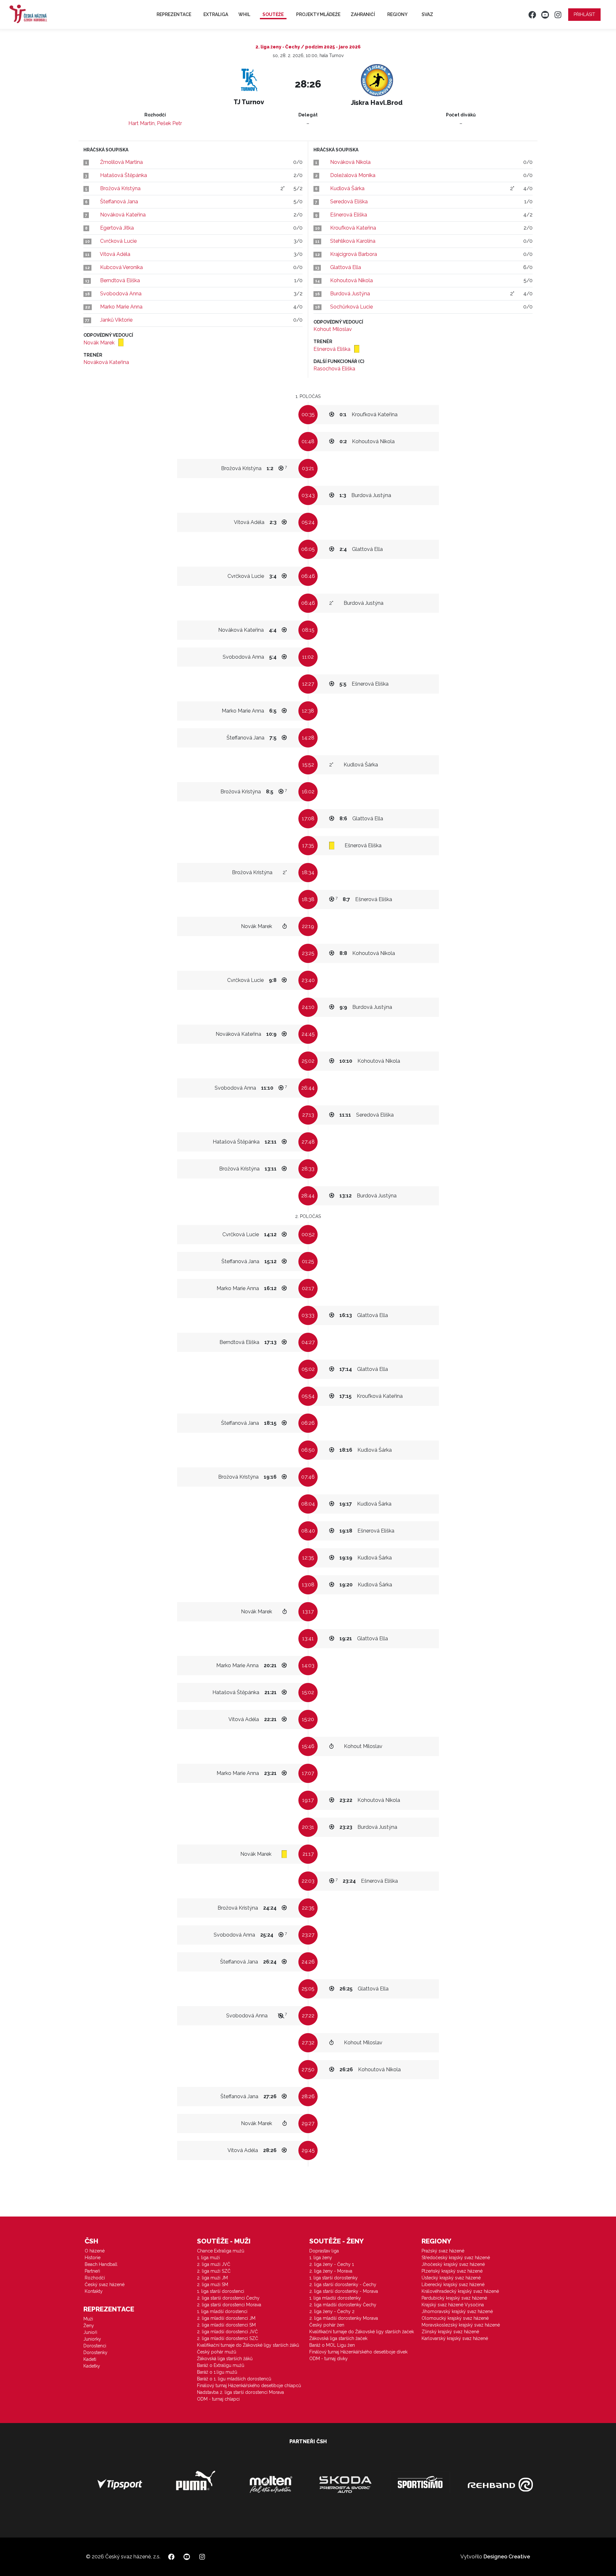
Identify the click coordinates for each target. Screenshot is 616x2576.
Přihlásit (584, 14)
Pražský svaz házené (443, 2251)
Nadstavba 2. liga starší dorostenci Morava (240, 2392)
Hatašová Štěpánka (124, 175)
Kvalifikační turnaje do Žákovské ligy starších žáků (248, 2345)
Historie (93, 2258)
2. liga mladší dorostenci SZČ (228, 2338)
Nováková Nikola (350, 162)
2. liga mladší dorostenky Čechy (343, 2305)
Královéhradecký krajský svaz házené (460, 2291)
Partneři (92, 2271)
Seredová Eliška (349, 202)
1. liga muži (208, 2258)
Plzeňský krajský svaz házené (452, 2271)
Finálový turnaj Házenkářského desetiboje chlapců (249, 2386)
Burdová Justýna (350, 294)
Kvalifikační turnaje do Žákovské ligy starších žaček (362, 2332)
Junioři (90, 2332)
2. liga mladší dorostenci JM (226, 2318)
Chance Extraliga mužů (221, 2251)
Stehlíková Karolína (353, 241)
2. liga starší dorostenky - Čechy (343, 2285)
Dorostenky (95, 2352)
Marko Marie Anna (121, 307)
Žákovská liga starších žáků (225, 2359)
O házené (95, 2251)
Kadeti (90, 2359)
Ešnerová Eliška (349, 215)
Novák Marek (100, 343)
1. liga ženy (321, 2258)
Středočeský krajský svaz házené (456, 2258)
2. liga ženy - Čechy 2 (332, 2311)
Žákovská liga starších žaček (338, 2338)
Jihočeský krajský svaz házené (453, 2264)
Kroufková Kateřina (353, 228)
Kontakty (94, 2291)
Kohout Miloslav (333, 329)
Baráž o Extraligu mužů (221, 2365)
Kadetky (92, 2366)
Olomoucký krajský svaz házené (455, 2318)
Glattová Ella (346, 267)
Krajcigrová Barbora (354, 254)
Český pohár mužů (217, 2352)
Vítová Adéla (115, 254)
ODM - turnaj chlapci (218, 2399)
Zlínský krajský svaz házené (450, 2332)
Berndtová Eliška (120, 280)
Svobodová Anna (121, 294)
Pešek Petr (169, 123)
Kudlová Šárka (347, 188)
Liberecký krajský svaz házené (453, 2285)
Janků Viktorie (116, 320)
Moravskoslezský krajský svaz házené (461, 2325)
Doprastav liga (324, 2251)
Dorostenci (95, 2346)
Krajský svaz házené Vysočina (453, 2305)
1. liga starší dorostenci (221, 2291)
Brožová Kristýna (120, 188)
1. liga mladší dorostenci (222, 2311)
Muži (88, 2319)
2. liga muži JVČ (214, 2264)
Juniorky (92, 2339)
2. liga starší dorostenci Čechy (228, 2298)
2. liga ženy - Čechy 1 (332, 2264)
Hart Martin (141, 123)
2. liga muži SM (213, 2285)
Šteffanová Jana (119, 202)
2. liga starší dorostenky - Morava (344, 2291)
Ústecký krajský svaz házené (451, 2278)
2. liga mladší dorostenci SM (226, 2325)
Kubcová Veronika (121, 267)
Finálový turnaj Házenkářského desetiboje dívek (358, 2352)
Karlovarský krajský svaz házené (455, 2338)
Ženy (89, 2326)
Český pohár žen (327, 2325)
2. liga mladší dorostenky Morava (344, 2318)
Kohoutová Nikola (351, 280)
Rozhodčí (95, 2278)
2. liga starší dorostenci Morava (229, 2305)
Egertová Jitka (117, 228)
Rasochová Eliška (334, 369)
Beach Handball (101, 2264)
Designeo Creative (507, 2557)
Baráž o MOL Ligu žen (332, 2345)
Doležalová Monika (353, 175)
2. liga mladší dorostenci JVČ (227, 2332)
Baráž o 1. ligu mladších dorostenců (234, 2379)
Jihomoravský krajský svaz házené (457, 2311)
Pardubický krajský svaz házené (454, 2298)
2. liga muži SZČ (214, 2271)
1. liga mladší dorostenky (335, 2298)
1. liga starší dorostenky (334, 2278)
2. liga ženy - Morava (331, 2271)
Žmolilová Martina (121, 162)
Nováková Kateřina (123, 215)
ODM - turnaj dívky (329, 2359)
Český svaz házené (105, 2285)
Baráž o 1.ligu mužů (217, 2372)
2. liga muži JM (212, 2278)
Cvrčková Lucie (118, 241)
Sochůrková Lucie (351, 307)
